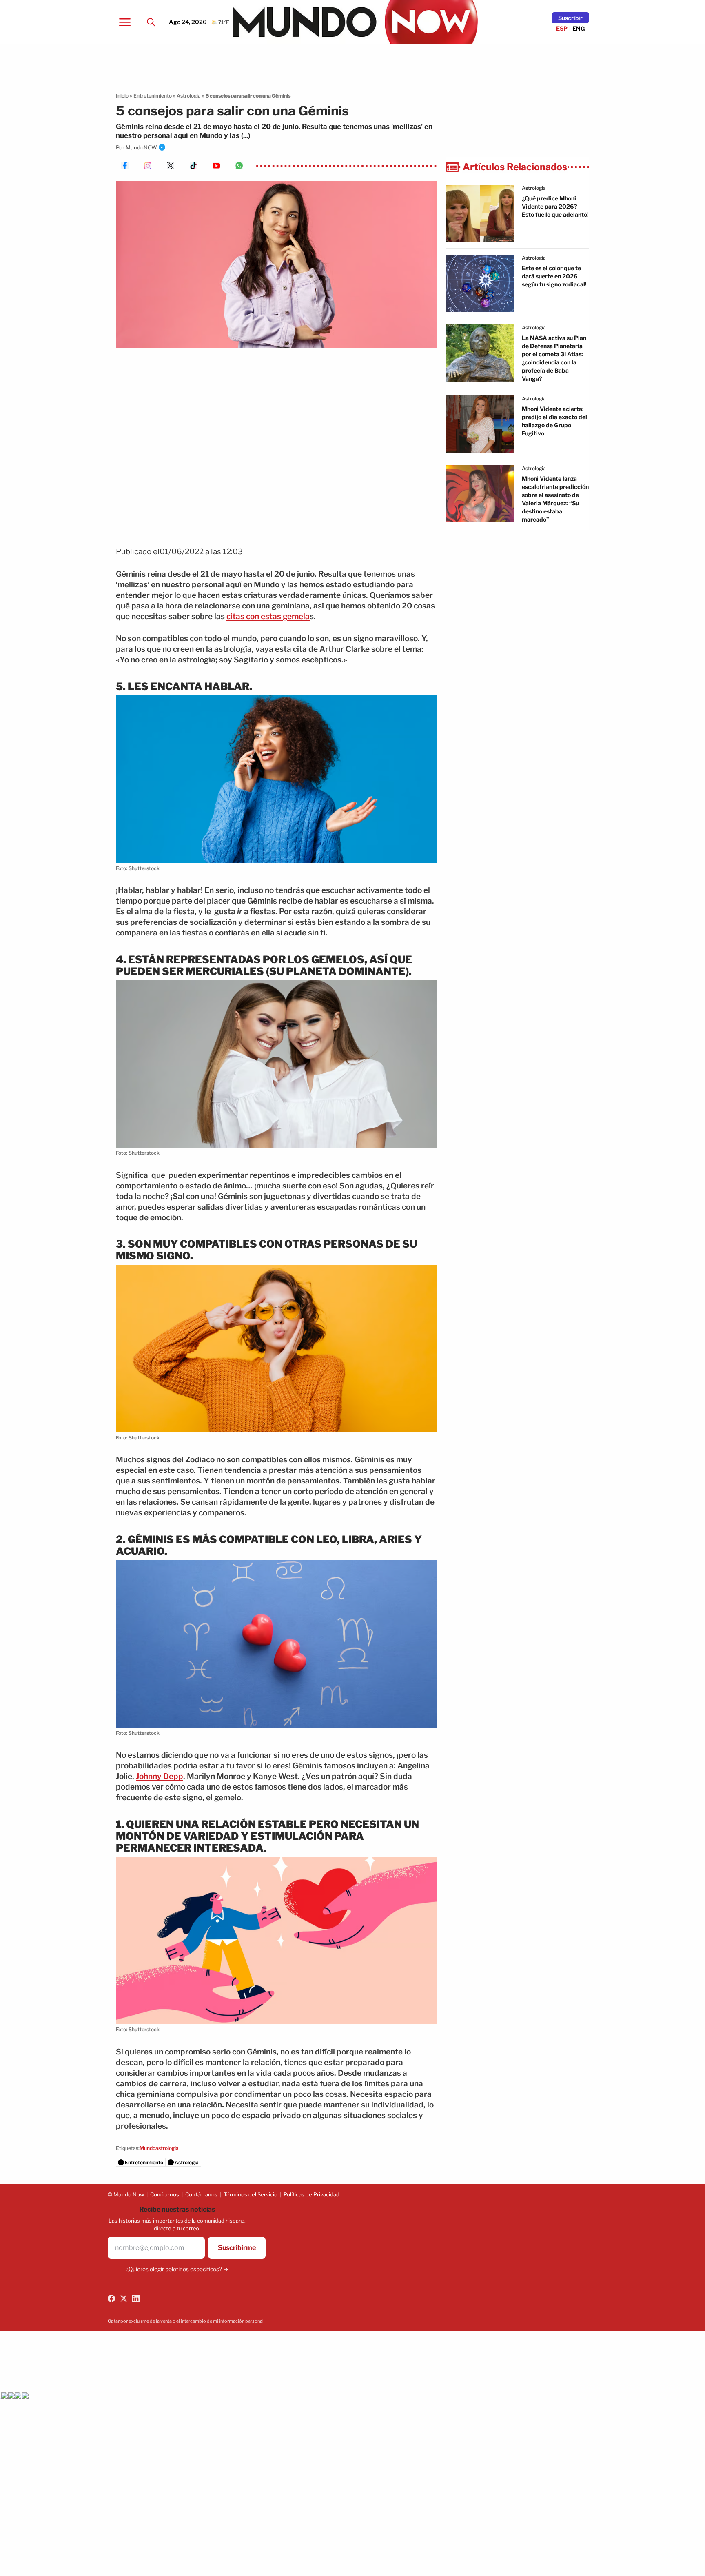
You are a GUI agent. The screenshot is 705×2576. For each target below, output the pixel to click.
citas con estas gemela (268, 616)
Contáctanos (201, 2194)
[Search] (151, 22)
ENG (579, 28)
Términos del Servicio (251, 2194)
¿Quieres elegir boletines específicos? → (177, 2269)
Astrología (189, 96)
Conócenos (165, 2194)
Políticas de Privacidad (311, 2194)
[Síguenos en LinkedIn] (136, 2298)
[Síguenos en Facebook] (111, 2298)
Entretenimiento (153, 96)
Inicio (122, 96)
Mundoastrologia (159, 2148)
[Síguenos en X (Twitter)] (124, 2298)
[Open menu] (125, 22)
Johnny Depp (160, 1776)
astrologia (534, 188)
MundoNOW (141, 147)
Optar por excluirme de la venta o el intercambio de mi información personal (186, 2321)
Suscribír (570, 18)
